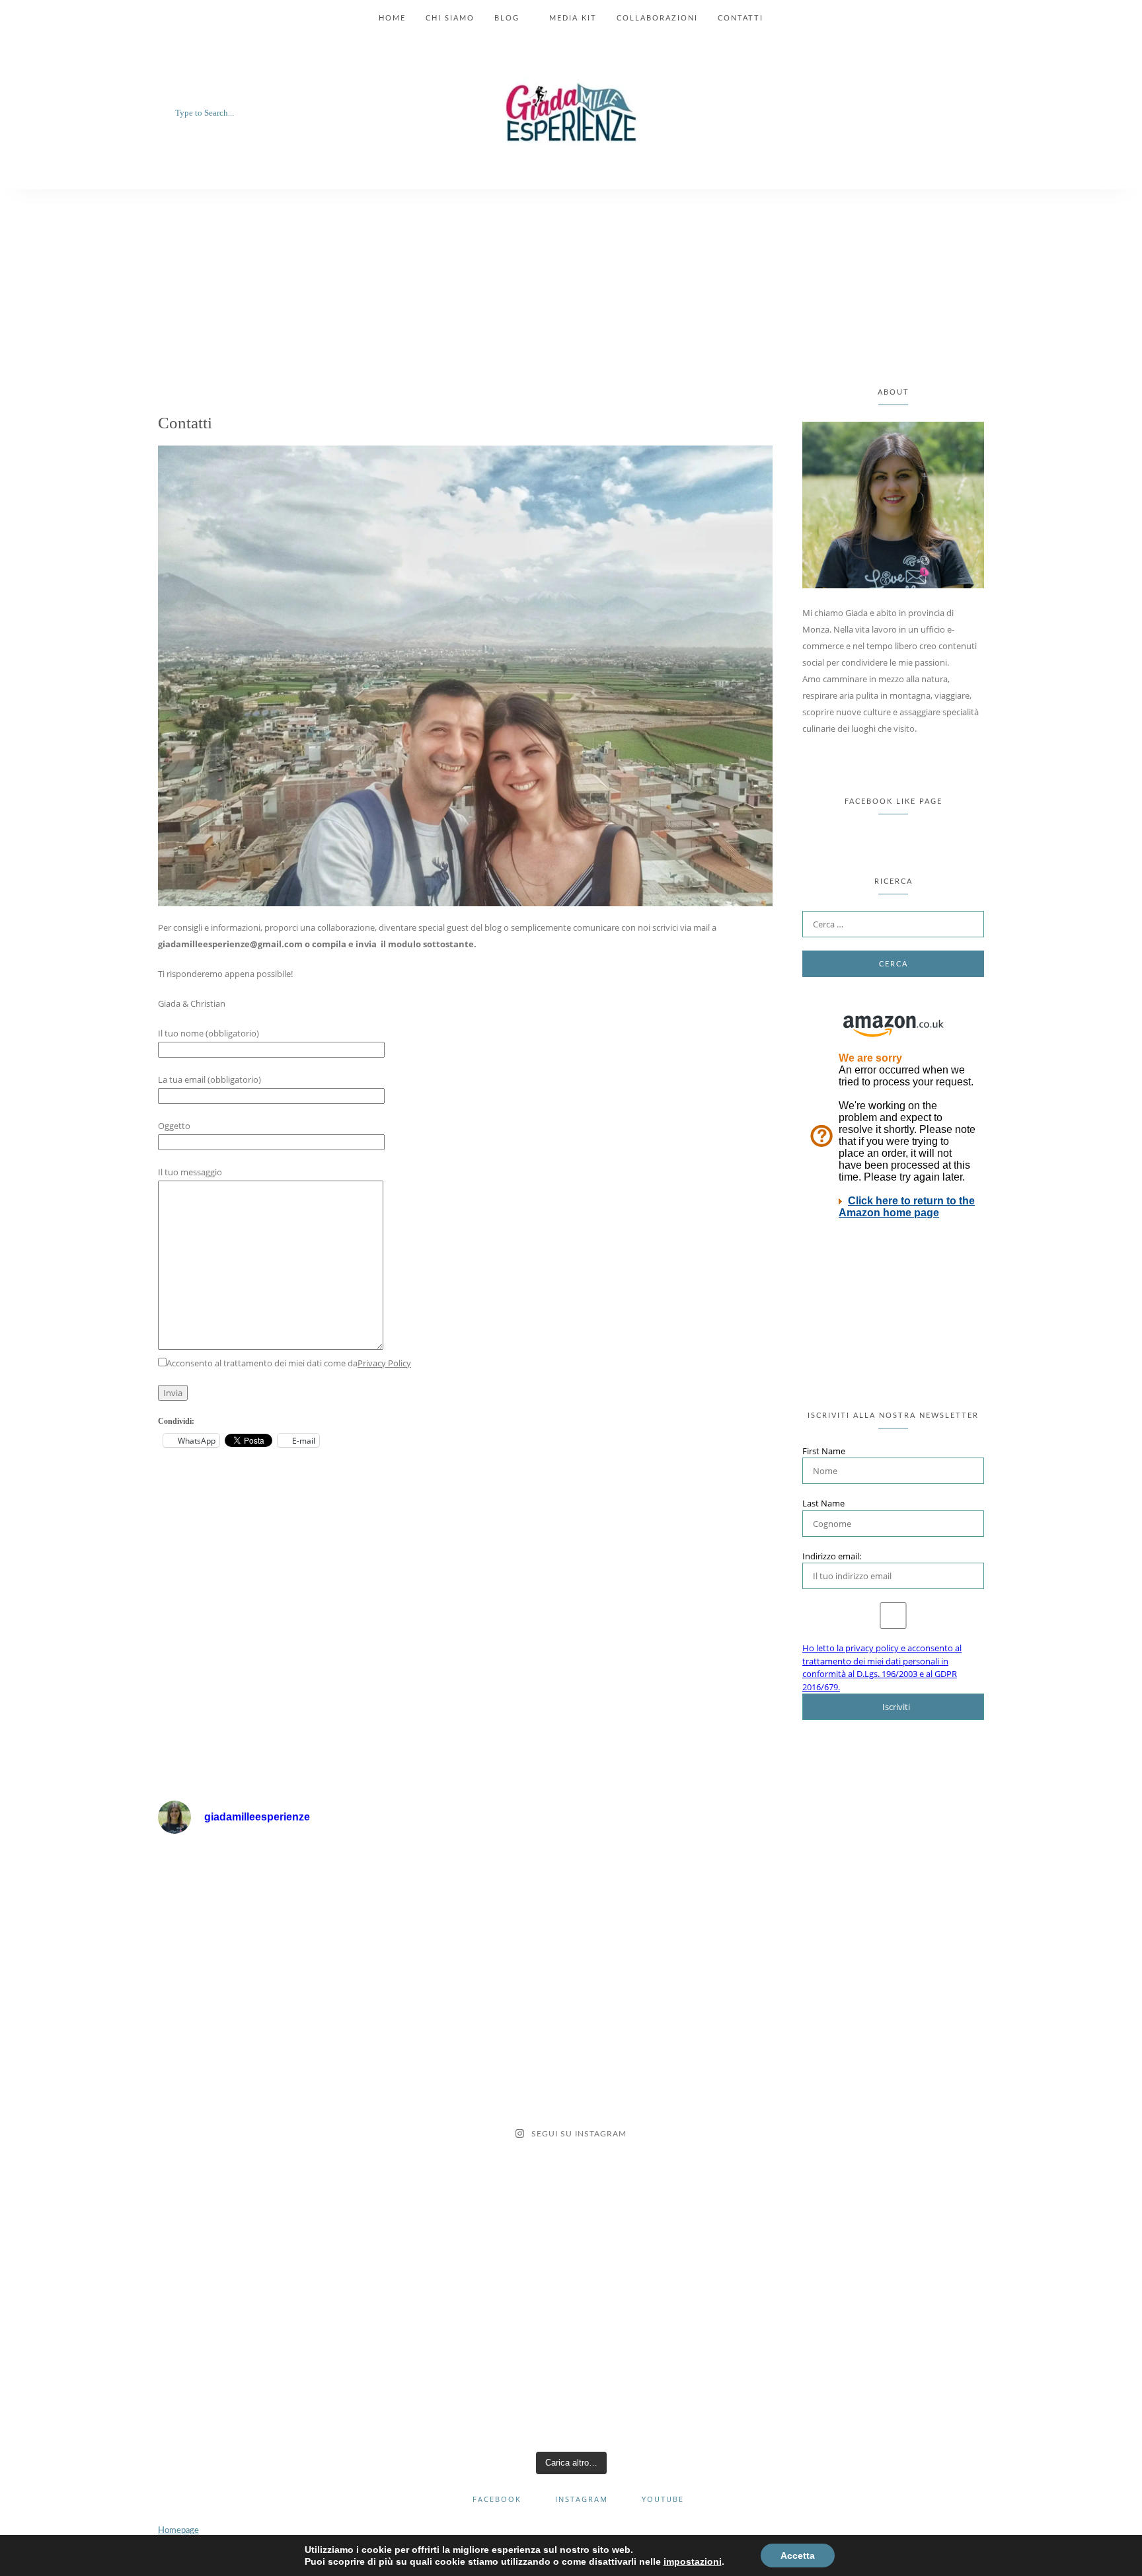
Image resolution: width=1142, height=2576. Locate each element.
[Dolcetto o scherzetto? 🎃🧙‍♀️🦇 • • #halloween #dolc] (883, 2026)
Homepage (178, 2531)
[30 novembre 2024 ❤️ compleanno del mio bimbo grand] (675, 1906)
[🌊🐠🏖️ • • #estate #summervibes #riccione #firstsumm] (259, 2265)
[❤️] (467, 1906)
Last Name (823, 1503)
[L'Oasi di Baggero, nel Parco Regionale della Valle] (675, 2145)
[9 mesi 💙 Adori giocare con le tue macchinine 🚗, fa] (883, 2145)
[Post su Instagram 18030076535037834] (259, 2026)
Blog (507, 18)
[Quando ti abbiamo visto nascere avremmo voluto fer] (675, 2026)
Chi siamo (450, 18)
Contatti (741, 18)
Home (392, 18)
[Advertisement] (571, 288)
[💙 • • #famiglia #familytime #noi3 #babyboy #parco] (675, 2385)
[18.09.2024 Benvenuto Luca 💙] (883, 1906)
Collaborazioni (657, 18)
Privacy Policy (384, 1363)
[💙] (259, 1906)
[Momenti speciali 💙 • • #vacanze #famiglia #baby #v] (467, 2265)
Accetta (798, 2556)
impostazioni (693, 2561)
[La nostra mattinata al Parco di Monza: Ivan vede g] (883, 2385)
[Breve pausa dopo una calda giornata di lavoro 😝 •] (675, 2265)
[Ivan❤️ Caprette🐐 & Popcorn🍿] (467, 2026)
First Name (824, 1451)
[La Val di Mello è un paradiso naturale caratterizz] (467, 2385)
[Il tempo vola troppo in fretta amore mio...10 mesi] (467, 2145)
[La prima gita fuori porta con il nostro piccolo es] (883, 2265)
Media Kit (573, 18)
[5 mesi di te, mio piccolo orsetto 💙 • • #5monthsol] (259, 2385)
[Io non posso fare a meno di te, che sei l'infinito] (259, 2145)
